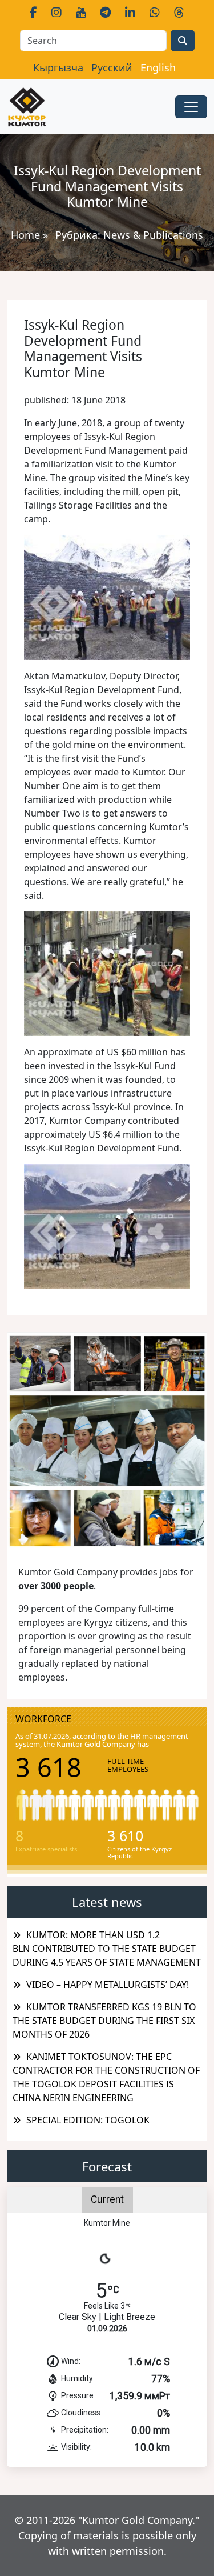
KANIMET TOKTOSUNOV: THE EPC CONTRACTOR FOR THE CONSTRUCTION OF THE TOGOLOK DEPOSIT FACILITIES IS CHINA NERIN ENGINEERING (106, 2077)
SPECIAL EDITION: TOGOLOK (88, 2120)
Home (25, 235)
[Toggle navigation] (191, 107)
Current (107, 2199)
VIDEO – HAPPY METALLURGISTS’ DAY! (108, 1985)
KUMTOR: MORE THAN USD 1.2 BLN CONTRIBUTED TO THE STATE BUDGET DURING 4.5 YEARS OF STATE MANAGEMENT (107, 1949)
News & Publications (153, 235)
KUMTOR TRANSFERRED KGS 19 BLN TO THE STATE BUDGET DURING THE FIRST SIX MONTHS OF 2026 (104, 2021)
